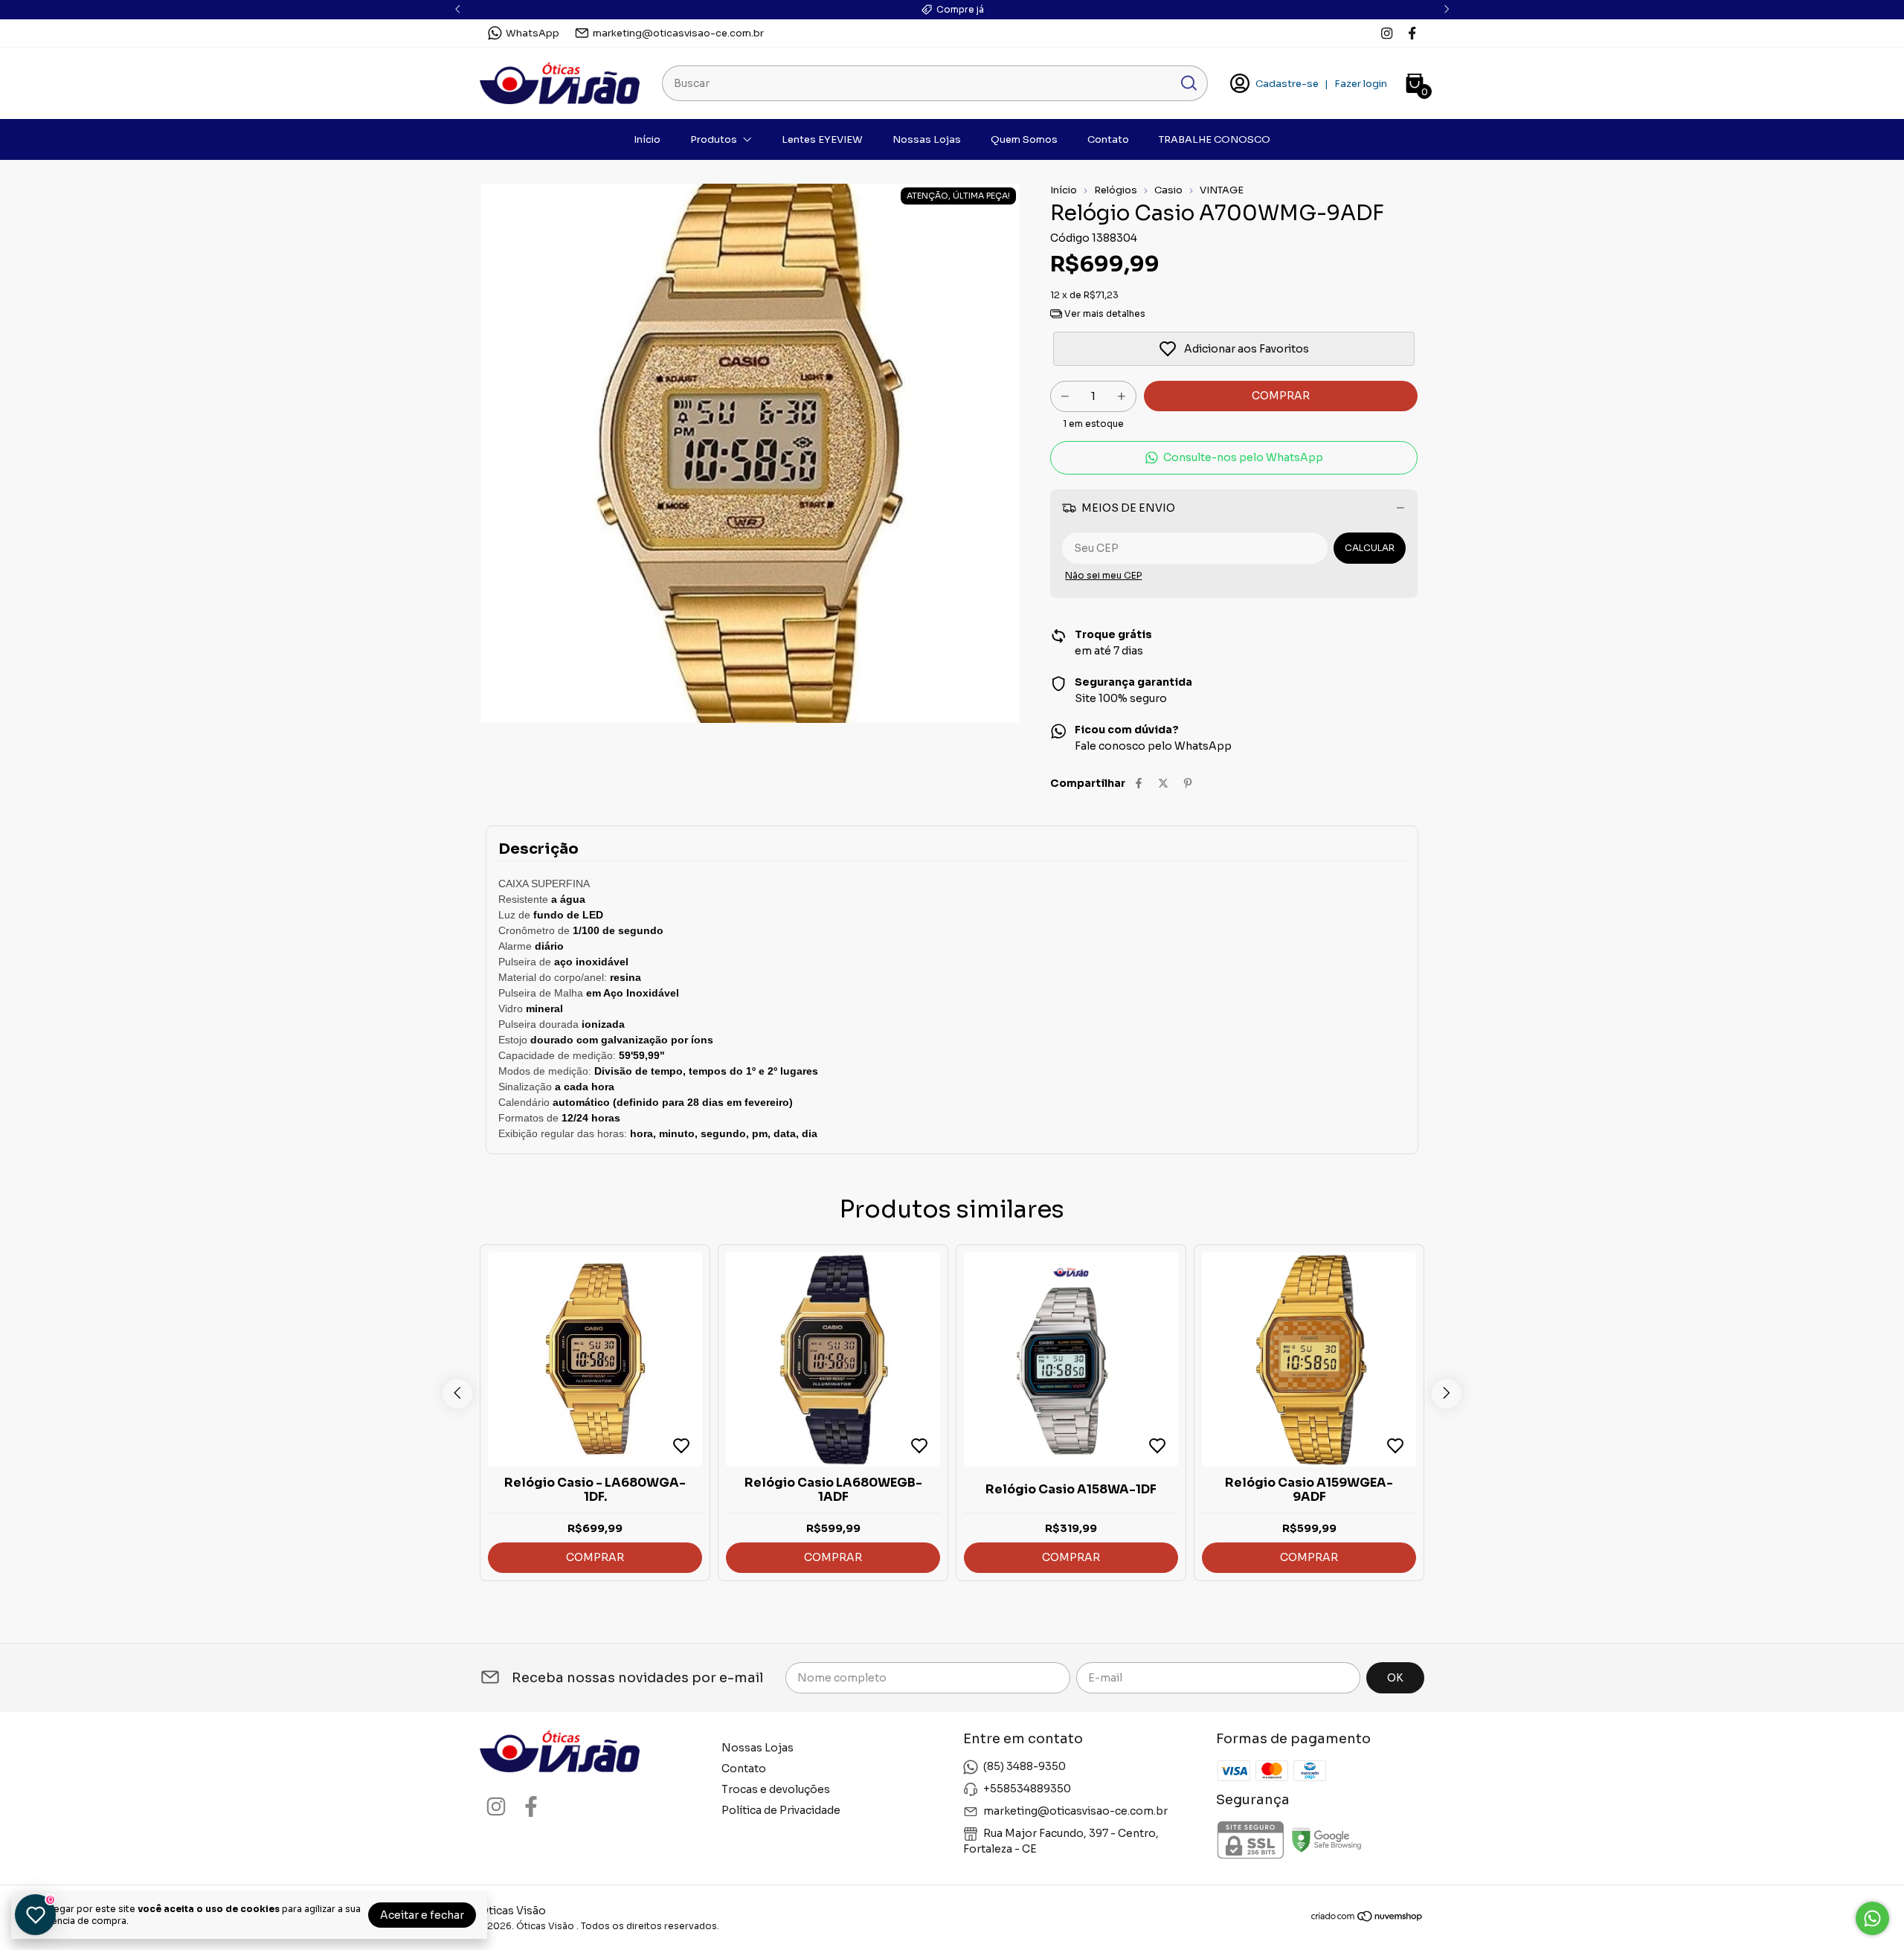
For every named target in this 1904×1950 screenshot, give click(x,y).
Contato (1108, 139)
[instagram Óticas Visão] (1387, 33)
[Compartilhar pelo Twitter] (1163, 783)
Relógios (1116, 190)
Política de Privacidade (781, 1810)
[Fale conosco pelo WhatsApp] (1872, 1918)
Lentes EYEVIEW (822, 139)
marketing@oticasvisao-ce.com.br (678, 33)
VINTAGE (1222, 190)
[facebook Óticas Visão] (1412, 33)
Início (647, 139)
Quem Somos (1024, 139)
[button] (1234, 458)
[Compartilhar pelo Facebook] (1139, 783)
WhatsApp (533, 33)
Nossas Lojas (927, 139)
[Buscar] (1188, 83)
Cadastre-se (1287, 84)
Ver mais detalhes (1104, 313)
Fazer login (1361, 84)
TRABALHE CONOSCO (1215, 139)
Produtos (714, 139)
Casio (1168, 190)
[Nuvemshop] (1367, 1919)
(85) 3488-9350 (1025, 1766)
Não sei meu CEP (1103, 575)
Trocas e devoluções (776, 1789)
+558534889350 (1027, 1789)
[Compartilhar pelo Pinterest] (1188, 783)
